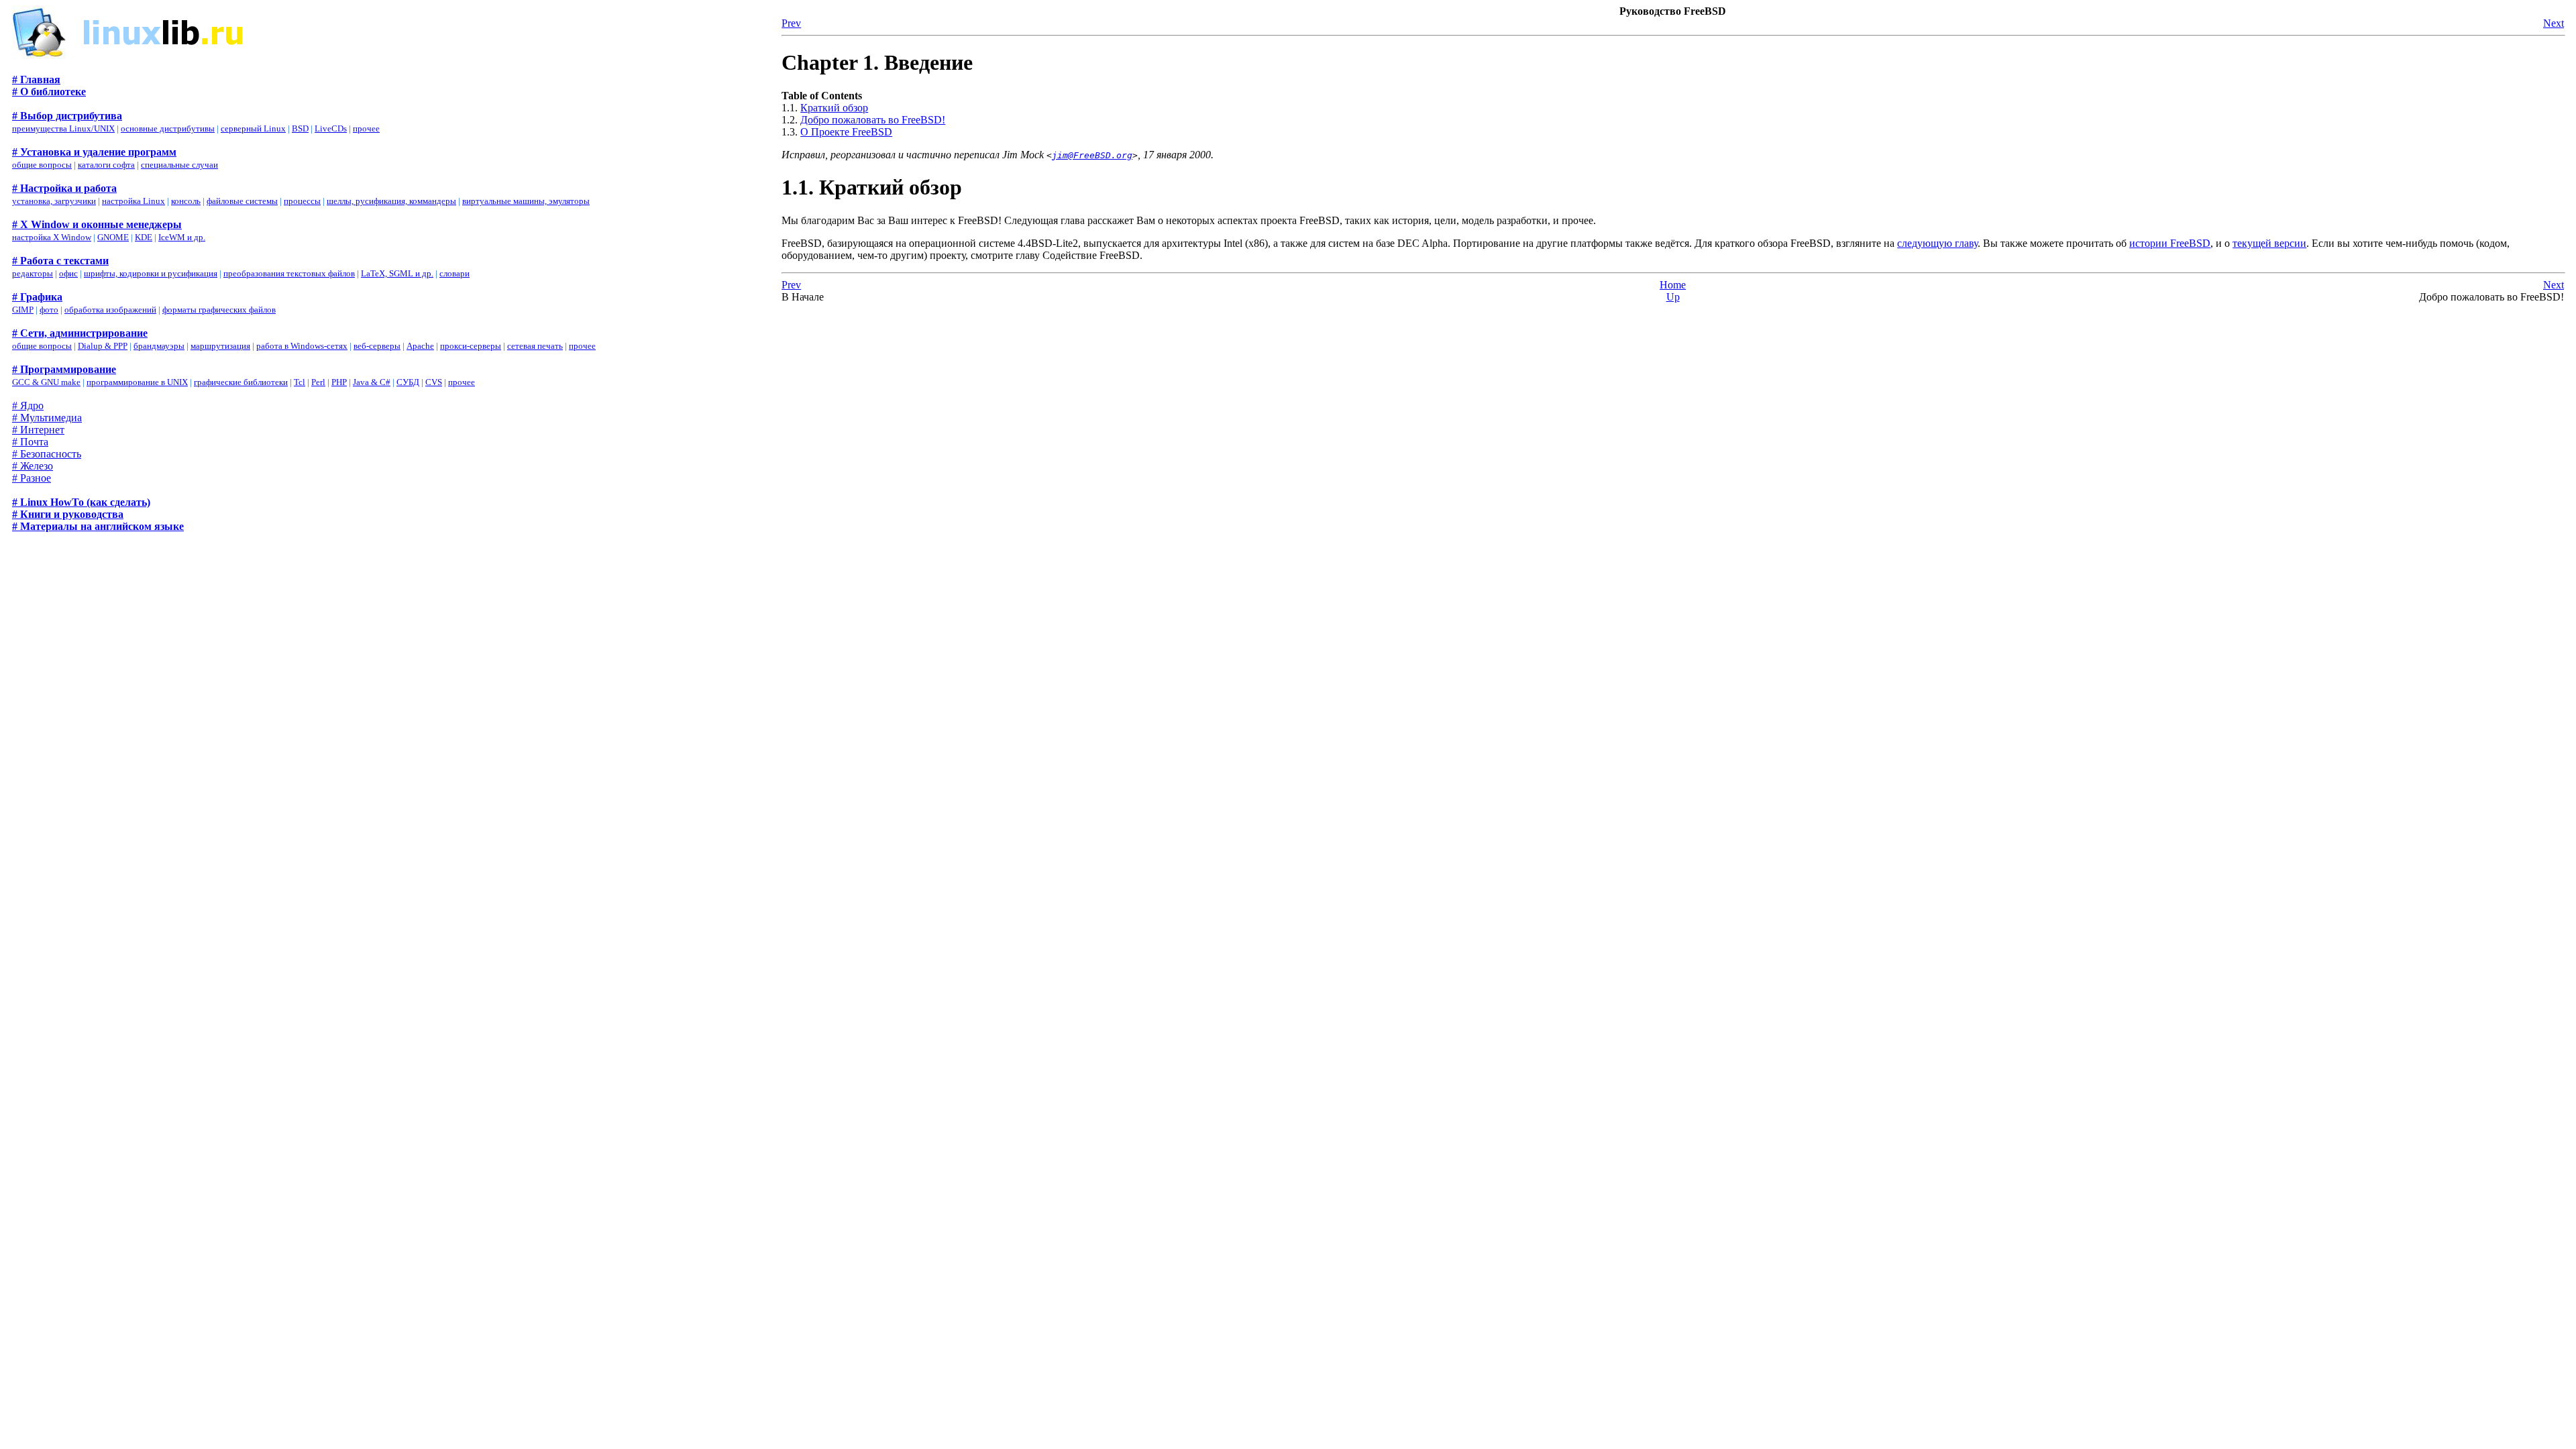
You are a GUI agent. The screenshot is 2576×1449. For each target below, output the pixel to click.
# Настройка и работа (64, 188)
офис (68, 273)
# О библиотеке (49, 92)
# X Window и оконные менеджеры (97, 224)
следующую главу (1937, 243)
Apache (420, 346)
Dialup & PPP (103, 346)
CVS (434, 382)
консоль (186, 201)
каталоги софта (106, 165)
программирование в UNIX (137, 382)
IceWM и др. (182, 237)
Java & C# (372, 382)
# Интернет (38, 430)
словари (454, 273)
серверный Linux (253, 128)
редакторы (33, 273)
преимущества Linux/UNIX (63, 128)
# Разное (32, 478)
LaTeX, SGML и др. (397, 273)
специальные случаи (179, 165)
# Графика (37, 297)
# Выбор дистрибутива (67, 116)
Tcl (300, 382)
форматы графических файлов (219, 310)
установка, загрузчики (54, 201)
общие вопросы (42, 165)
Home (1673, 285)
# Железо (33, 466)
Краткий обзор (834, 108)
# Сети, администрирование (80, 333)
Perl (318, 382)
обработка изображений (110, 310)
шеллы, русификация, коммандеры (391, 201)
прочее (366, 128)
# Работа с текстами (60, 261)
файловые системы (242, 201)
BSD (300, 128)
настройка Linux (133, 201)
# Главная (36, 79)
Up (1673, 297)
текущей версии (2269, 243)
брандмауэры (159, 346)
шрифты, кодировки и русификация (151, 273)
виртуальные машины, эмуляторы (526, 201)
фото (49, 310)
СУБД (408, 382)
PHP (339, 382)
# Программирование (64, 369)
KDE (144, 237)
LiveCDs (331, 128)
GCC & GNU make (46, 382)
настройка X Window (52, 237)
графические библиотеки (241, 382)
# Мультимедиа (47, 418)
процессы (302, 201)
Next (2554, 23)
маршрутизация (220, 346)
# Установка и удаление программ (94, 152)
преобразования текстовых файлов (289, 273)
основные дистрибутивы (168, 128)
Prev (791, 23)
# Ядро (28, 406)
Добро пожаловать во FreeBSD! (873, 120)
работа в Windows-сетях (302, 346)
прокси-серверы (471, 346)
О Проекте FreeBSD (846, 132)
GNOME (113, 237)
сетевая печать (535, 346)
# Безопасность (47, 454)
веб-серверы (377, 346)
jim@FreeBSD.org (1092, 155)
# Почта (30, 442)
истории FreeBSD (2170, 243)
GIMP (23, 310)
